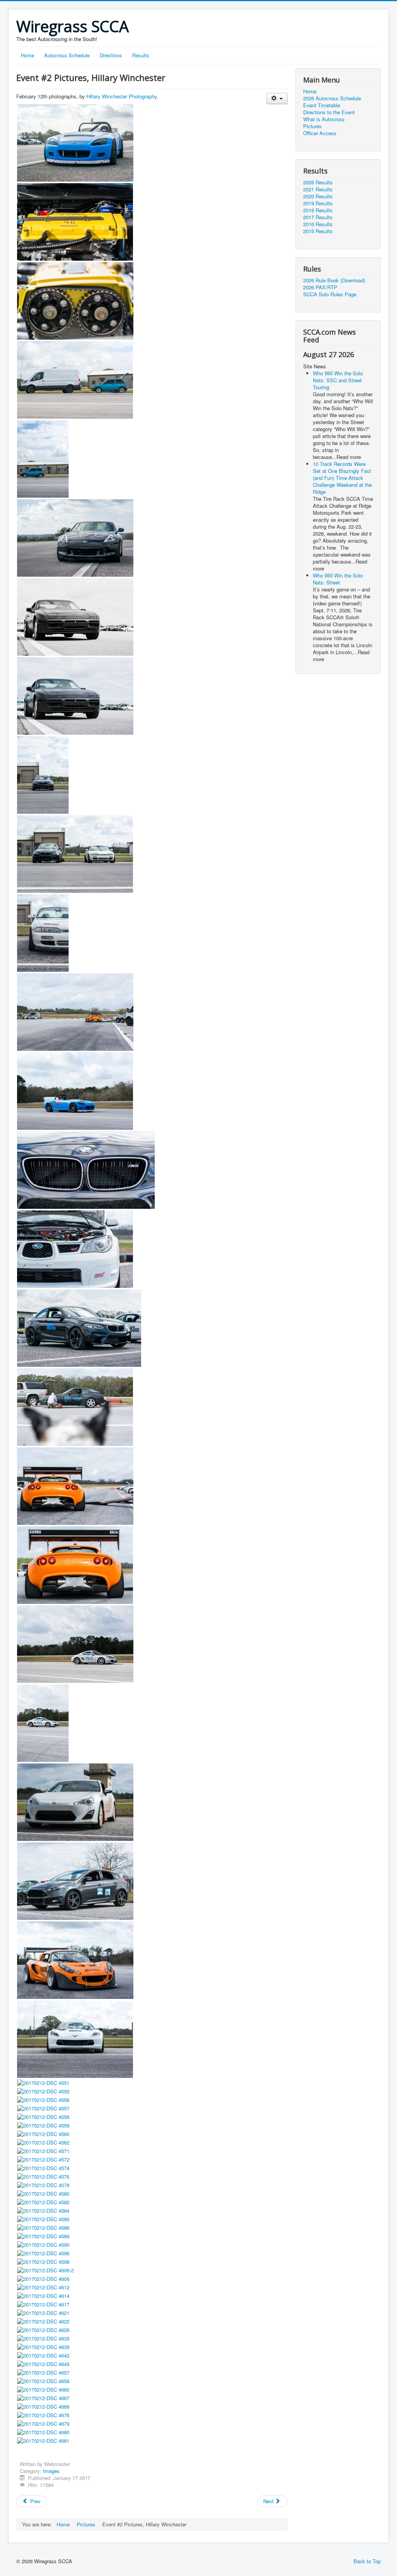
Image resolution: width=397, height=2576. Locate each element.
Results (141, 55)
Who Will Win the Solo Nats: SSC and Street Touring (338, 380)
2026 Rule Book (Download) (334, 280)
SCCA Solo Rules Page (330, 294)
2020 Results (318, 196)
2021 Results (318, 189)
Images (51, 2471)
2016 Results (318, 224)
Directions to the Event (329, 112)
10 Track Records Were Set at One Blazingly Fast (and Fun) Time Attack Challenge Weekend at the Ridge (342, 478)
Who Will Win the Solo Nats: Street (338, 579)
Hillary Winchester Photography (122, 96)
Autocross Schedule (67, 55)
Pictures (312, 126)
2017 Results (318, 217)
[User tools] (277, 99)
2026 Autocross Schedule (332, 98)
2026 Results (318, 182)
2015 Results (318, 231)
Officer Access (320, 133)
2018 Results (318, 210)
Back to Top (367, 2561)
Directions (111, 55)
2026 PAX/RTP (320, 287)
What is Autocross (324, 119)
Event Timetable (322, 105)
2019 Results (318, 203)
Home (28, 55)
